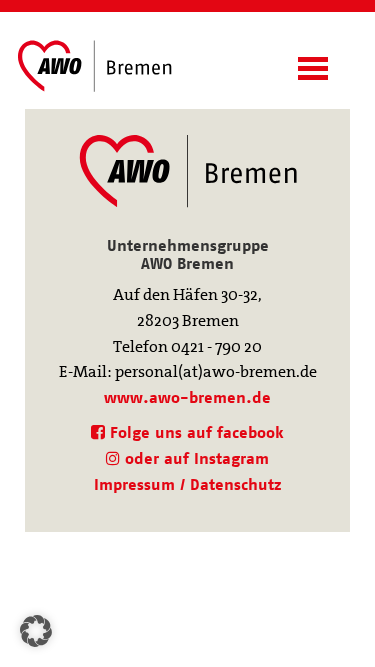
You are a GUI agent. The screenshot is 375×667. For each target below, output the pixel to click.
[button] (36, 631)
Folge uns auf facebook (194, 432)
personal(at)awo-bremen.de (216, 371)
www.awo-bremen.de (187, 397)
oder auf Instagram (194, 458)
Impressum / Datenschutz (187, 484)
